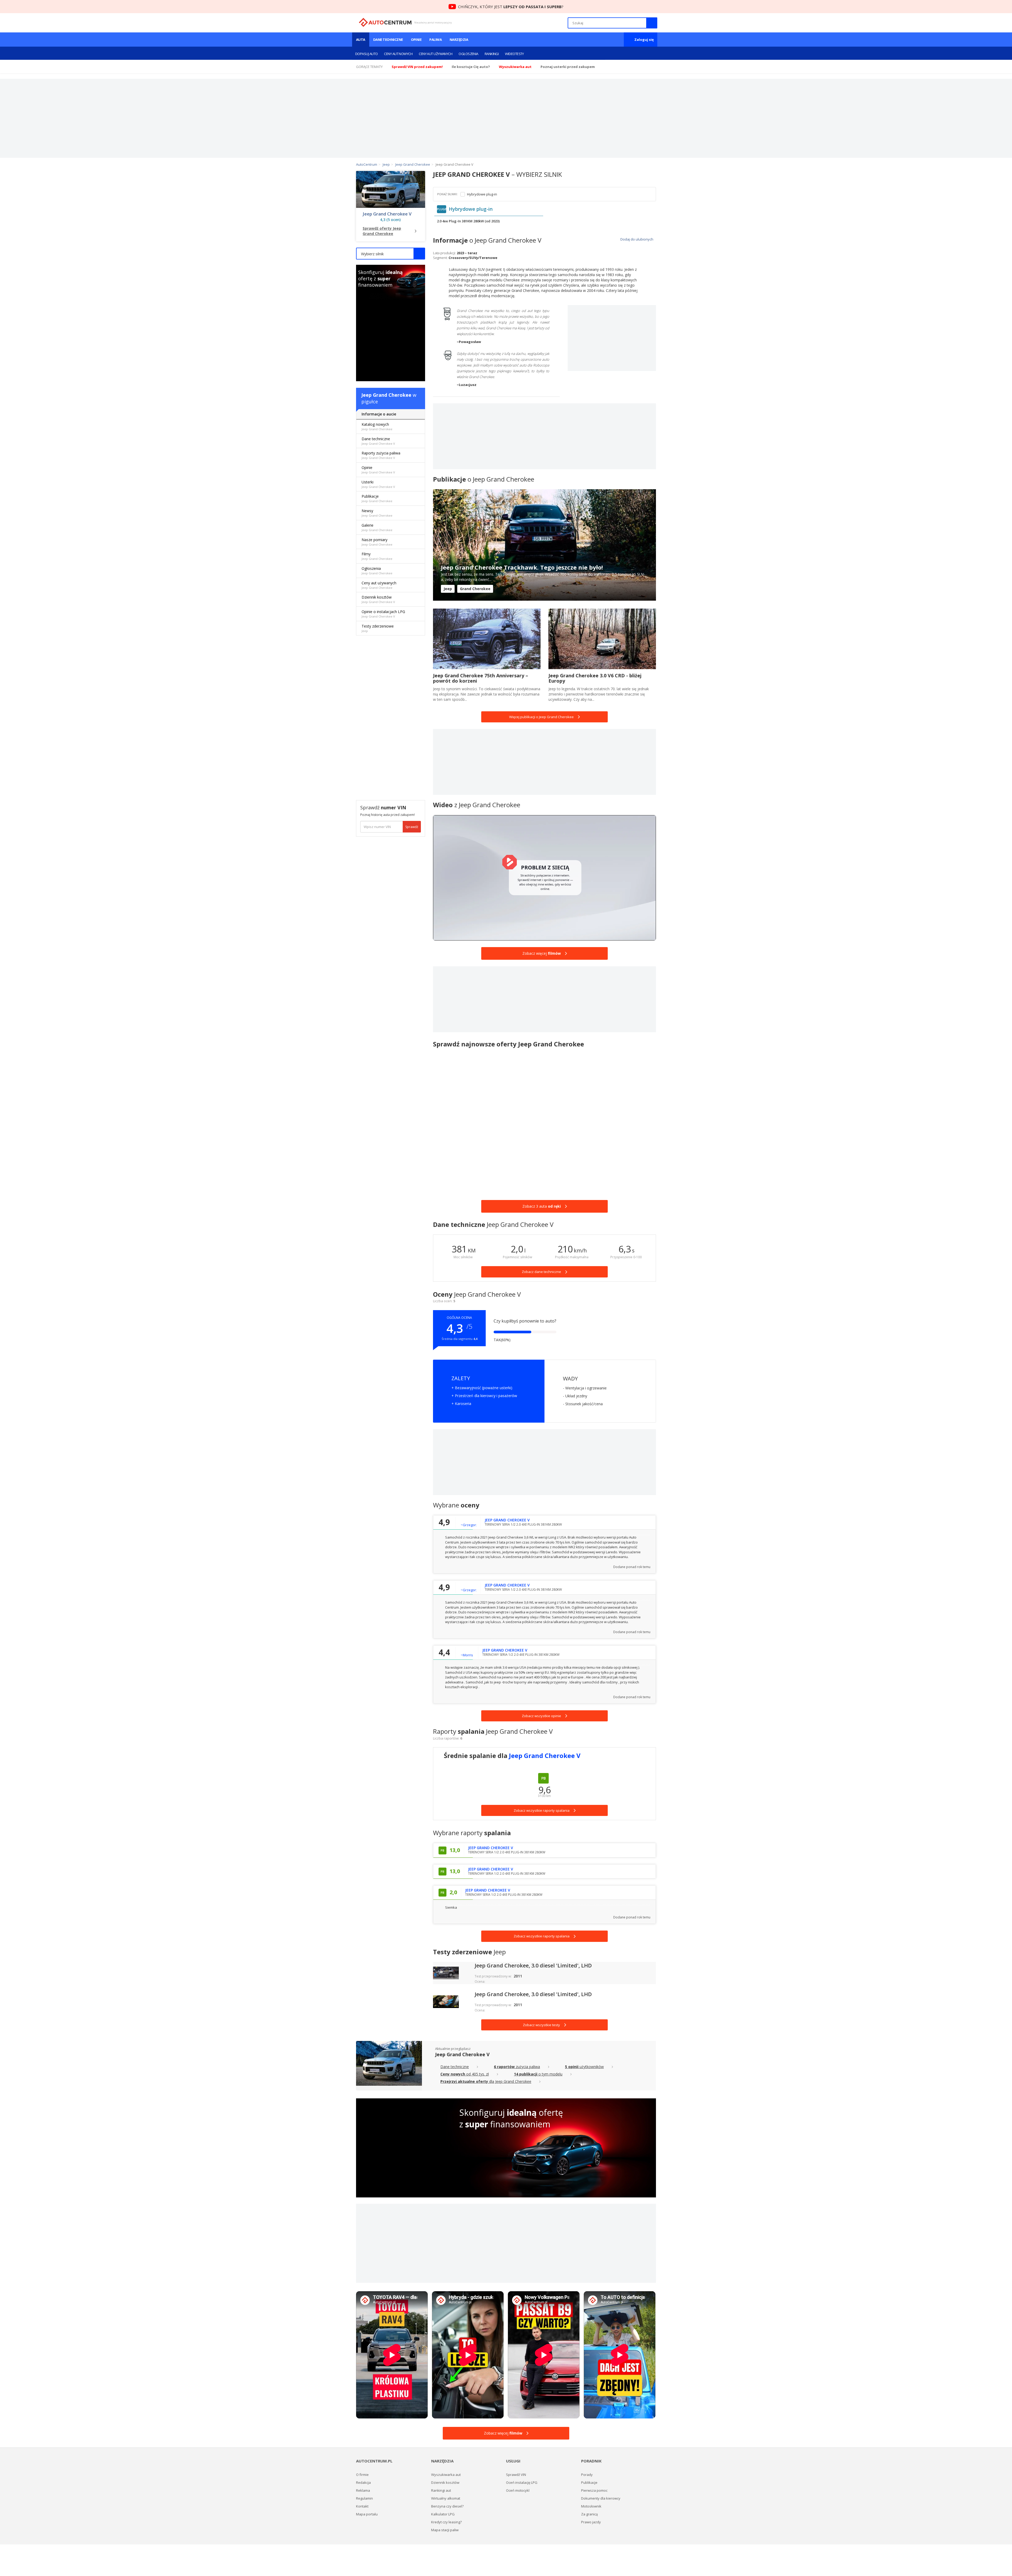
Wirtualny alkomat (446, 2498)
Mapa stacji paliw (445, 2530)
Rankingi (492, 54)
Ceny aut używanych (436, 54)
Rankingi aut (441, 2490)
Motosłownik (591, 2506)
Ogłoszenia (468, 54)
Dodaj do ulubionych (636, 239)
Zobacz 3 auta (542, 1206)
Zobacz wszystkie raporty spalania (542, 1936)
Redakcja (363, 2482)
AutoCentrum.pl (385, 22)
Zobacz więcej (542, 953)
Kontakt (362, 2506)
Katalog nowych (377, 426)
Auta (361, 40)
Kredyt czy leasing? (446, 2522)
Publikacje (377, 498)
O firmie (362, 2475)
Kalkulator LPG (443, 2514)
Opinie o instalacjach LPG (383, 614)
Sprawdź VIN (516, 2475)
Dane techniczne (388, 40)
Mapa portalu (367, 2514)
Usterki (378, 484)
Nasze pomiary (377, 542)
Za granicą (589, 2514)
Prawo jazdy (591, 2522)
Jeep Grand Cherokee (386, 395)
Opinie (416, 40)
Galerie (377, 527)
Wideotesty (514, 54)
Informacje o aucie (379, 414)
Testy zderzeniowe (378, 628)
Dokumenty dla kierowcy (601, 2498)
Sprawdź (412, 827)
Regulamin (364, 2498)
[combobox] (391, 254)
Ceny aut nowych (398, 54)
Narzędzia (459, 40)
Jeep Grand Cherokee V (387, 214)
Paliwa (436, 40)
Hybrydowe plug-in (482, 194)
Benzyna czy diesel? (447, 2506)
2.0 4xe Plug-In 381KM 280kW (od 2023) (468, 221)
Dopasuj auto (366, 54)
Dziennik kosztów (378, 599)
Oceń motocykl (518, 2490)
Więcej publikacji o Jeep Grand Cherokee (541, 717)
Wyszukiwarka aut (446, 2475)
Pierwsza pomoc (594, 2490)
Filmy (377, 556)
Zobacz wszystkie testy (541, 2025)
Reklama (363, 2490)
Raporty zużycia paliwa (381, 455)
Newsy (377, 513)
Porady (587, 2475)
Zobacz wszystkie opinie (541, 1716)
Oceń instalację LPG (522, 2482)
